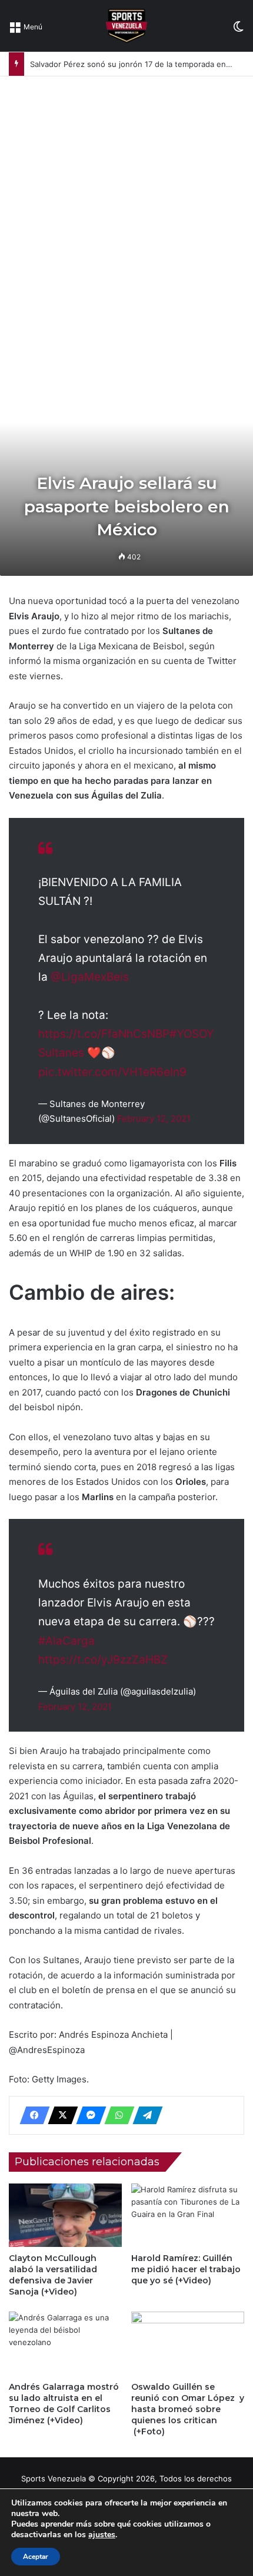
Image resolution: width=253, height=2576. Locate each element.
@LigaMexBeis (90, 977)
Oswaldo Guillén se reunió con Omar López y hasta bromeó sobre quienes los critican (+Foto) (188, 2409)
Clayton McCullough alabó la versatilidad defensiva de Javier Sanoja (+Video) (53, 2275)
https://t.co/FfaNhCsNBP (104, 1034)
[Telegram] (144, 2115)
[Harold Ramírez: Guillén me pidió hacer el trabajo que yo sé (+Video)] (188, 2215)
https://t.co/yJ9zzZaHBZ (103, 1660)
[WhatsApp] (116, 2115)
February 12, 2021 (154, 1118)
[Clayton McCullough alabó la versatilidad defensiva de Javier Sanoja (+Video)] (65, 2215)
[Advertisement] (126, 209)
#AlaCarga (66, 1641)
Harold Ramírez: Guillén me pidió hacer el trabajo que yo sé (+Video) (186, 2269)
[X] (59, 2115)
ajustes (102, 2535)
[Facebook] (31, 2115)
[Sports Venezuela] (126, 26)
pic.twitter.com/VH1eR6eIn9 (112, 1072)
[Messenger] (88, 2115)
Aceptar (36, 2557)
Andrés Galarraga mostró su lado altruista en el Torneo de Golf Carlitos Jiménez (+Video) (64, 2404)
